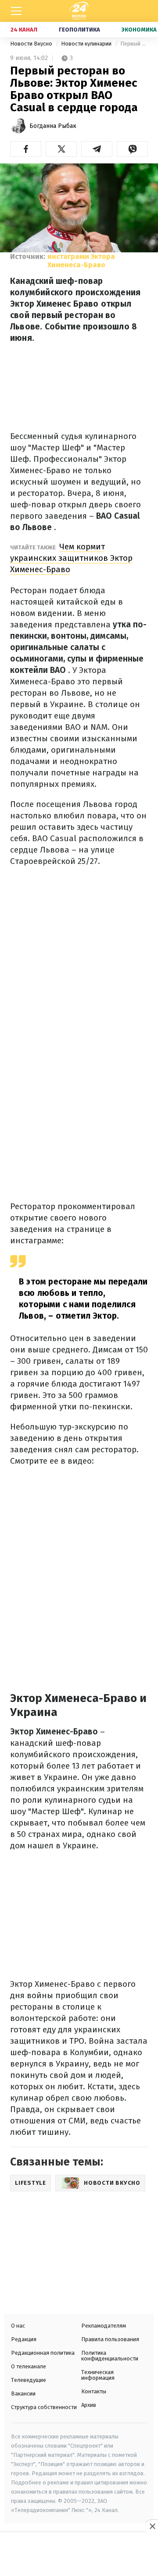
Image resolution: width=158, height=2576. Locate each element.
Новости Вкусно (32, 44)
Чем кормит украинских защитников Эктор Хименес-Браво (71, 558)
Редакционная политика (43, 2353)
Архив (89, 2405)
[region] (79, 2555)
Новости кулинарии (87, 44)
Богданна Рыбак (53, 126)
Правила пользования (110, 2339)
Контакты (94, 2391)
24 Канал (24, 30)
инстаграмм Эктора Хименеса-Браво (81, 261)
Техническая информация (98, 2375)
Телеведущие (29, 2380)
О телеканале (29, 2366)
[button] (26, 149)
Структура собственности (44, 2407)
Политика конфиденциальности (110, 2356)
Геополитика (79, 30)
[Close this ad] (152, 2526)
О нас (18, 2326)
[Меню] (16, 11)
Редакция (24, 2339)
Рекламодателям (104, 2326)
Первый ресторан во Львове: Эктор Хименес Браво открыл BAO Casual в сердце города (134, 44)
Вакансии (23, 2394)
